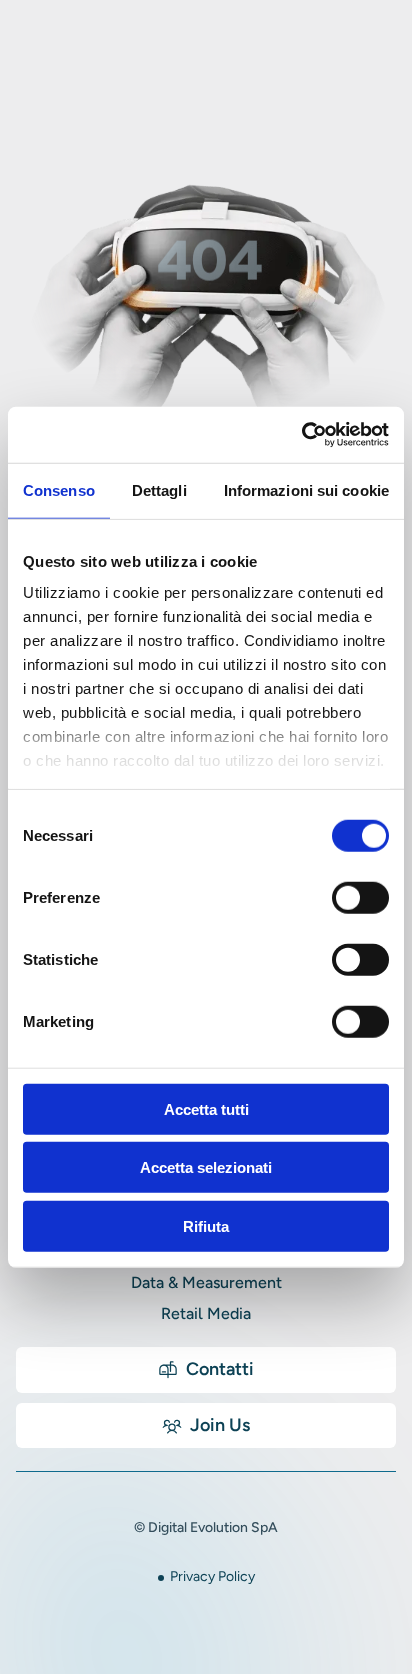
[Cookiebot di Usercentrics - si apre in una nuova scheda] (301, 435)
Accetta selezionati (206, 1167)
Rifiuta (206, 1225)
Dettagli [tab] (159, 489)
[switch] (360, 897)
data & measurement (206, 1282)
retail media (206, 1313)
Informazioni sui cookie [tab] (306, 489)
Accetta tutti (206, 1108)
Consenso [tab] (59, 489)
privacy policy (212, 1576)
